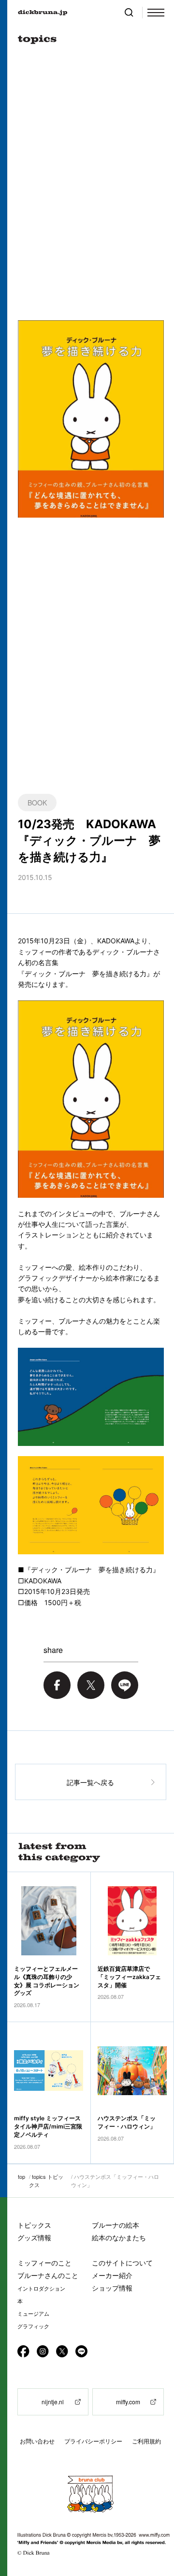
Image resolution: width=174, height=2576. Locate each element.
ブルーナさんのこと (48, 2275)
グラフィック (33, 2326)
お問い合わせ (37, 2441)
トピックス (34, 2225)
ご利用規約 (146, 2441)
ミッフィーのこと (44, 2263)
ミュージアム (33, 2314)
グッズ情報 (34, 2238)
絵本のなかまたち (119, 2238)
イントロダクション (41, 2289)
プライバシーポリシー (93, 2441)
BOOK (37, 803)
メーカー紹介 (112, 2275)
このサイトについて (122, 2263)
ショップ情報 (112, 2288)
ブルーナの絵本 (116, 2225)
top (22, 2176)
